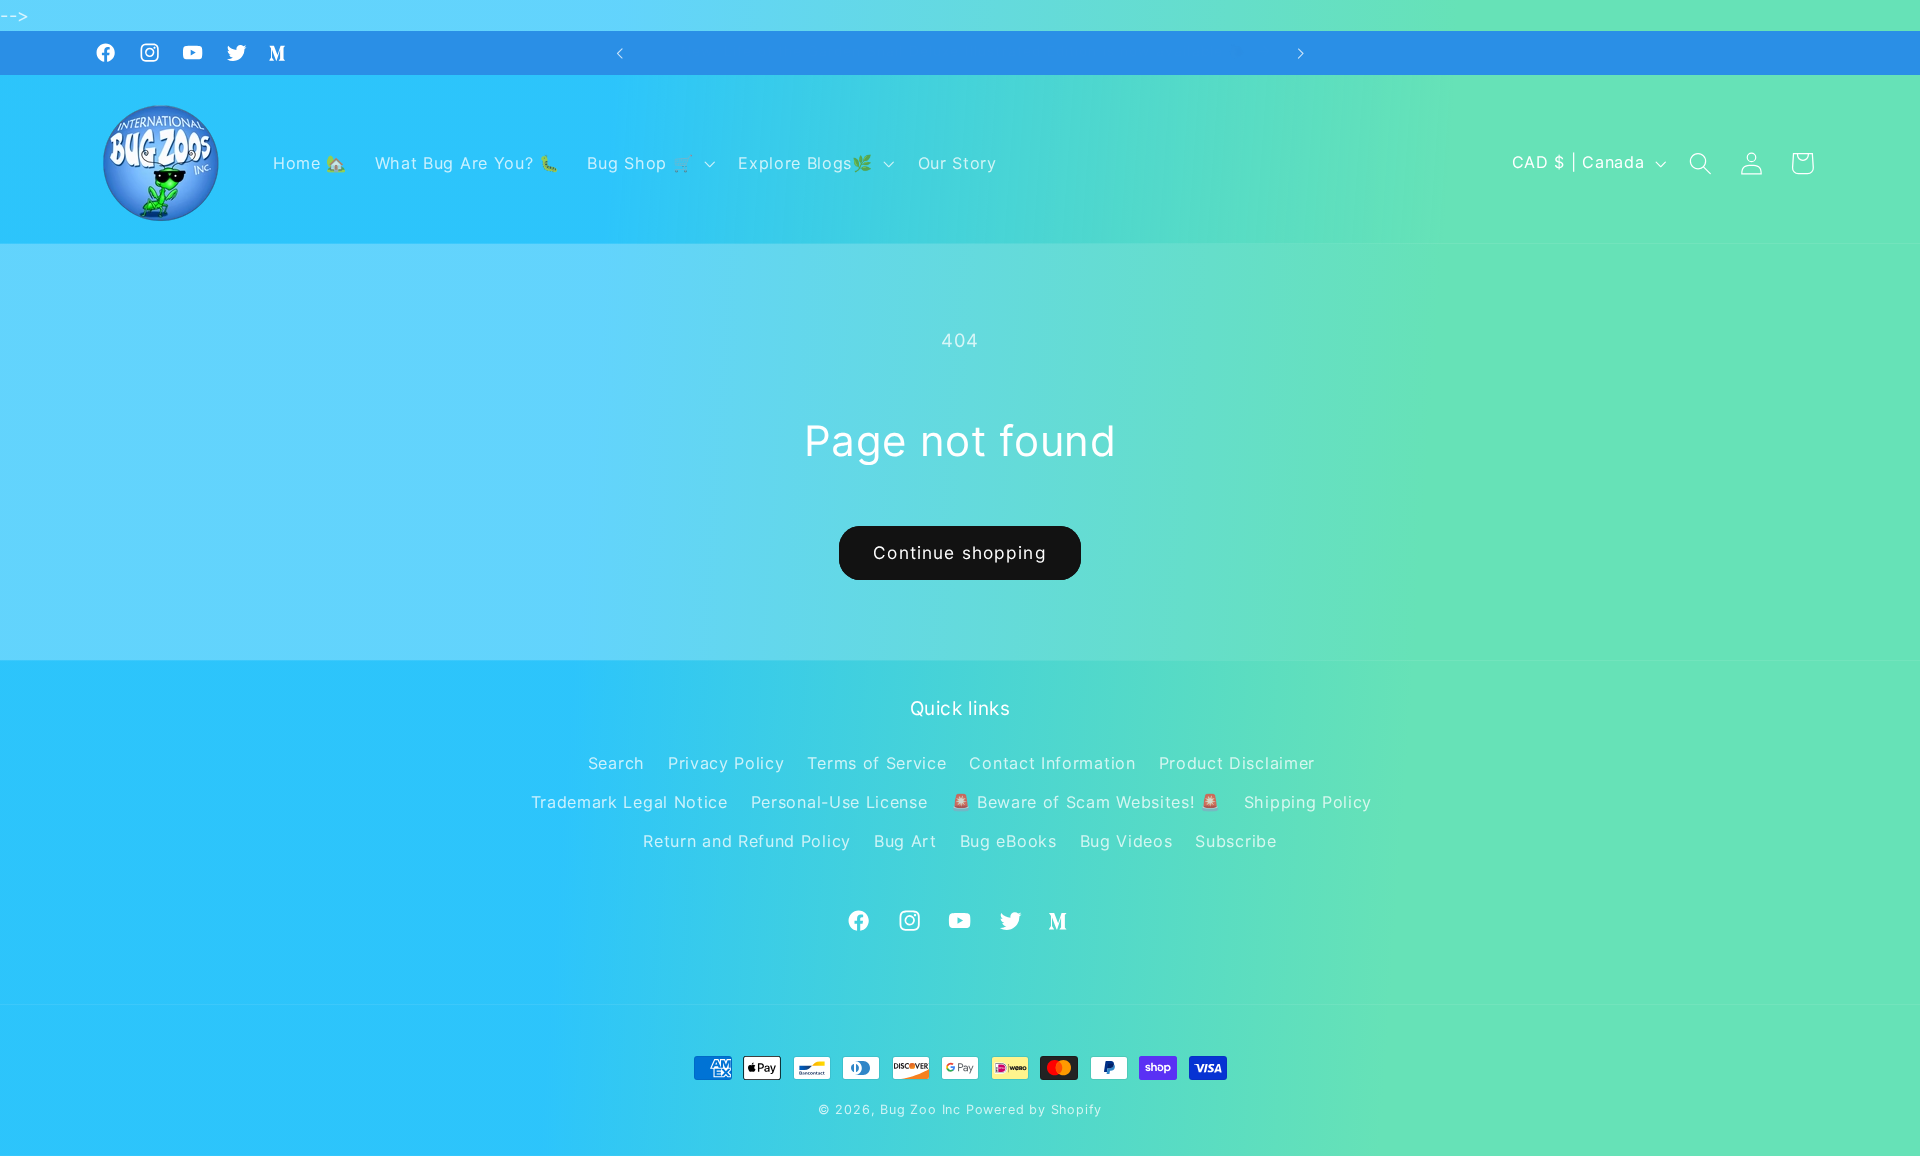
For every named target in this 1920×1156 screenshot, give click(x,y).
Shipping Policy (1308, 802)
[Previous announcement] (620, 53)
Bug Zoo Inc (920, 1109)
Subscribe (1235, 841)
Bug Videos (1126, 841)
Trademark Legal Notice (629, 802)
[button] (649, 163)
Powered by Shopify (1034, 1109)
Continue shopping (960, 552)
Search (616, 763)
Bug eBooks (1008, 841)
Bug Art (905, 841)
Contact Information (1052, 763)
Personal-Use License (839, 802)
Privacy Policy (726, 763)
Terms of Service (876, 763)
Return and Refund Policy (747, 841)
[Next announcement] (1300, 53)
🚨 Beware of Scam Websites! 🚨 (1086, 802)
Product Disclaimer (1237, 763)
